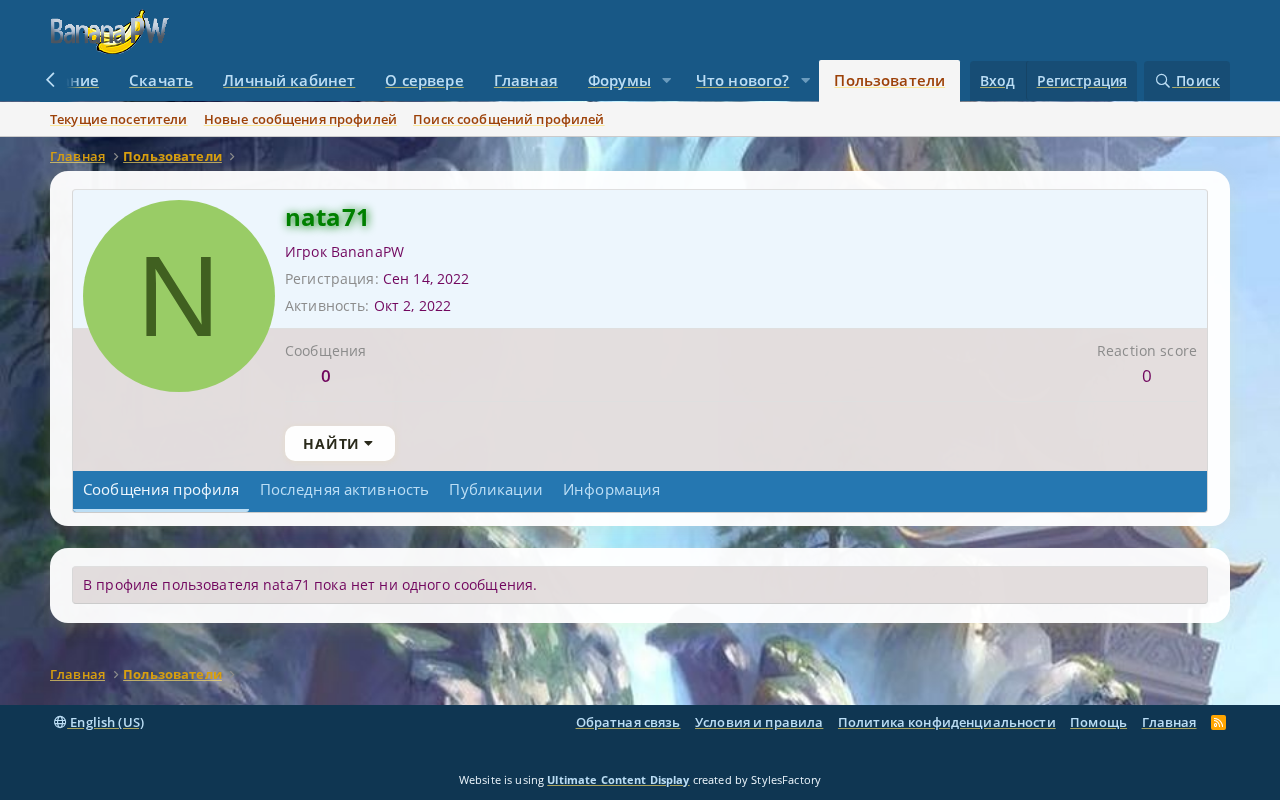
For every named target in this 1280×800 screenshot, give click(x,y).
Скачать (161, 80)
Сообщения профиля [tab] (161, 489)
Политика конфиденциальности (947, 722)
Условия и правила (759, 722)
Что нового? (743, 80)
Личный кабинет (289, 80)
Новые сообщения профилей (300, 119)
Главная (526, 80)
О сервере (424, 80)
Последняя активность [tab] (345, 489)
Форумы (619, 80)
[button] (667, 81)
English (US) (105, 722)
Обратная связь (628, 722)
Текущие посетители (119, 119)
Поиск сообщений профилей (508, 119)
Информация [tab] (611, 489)
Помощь (1098, 722)
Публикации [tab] (495, 489)
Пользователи (889, 80)
